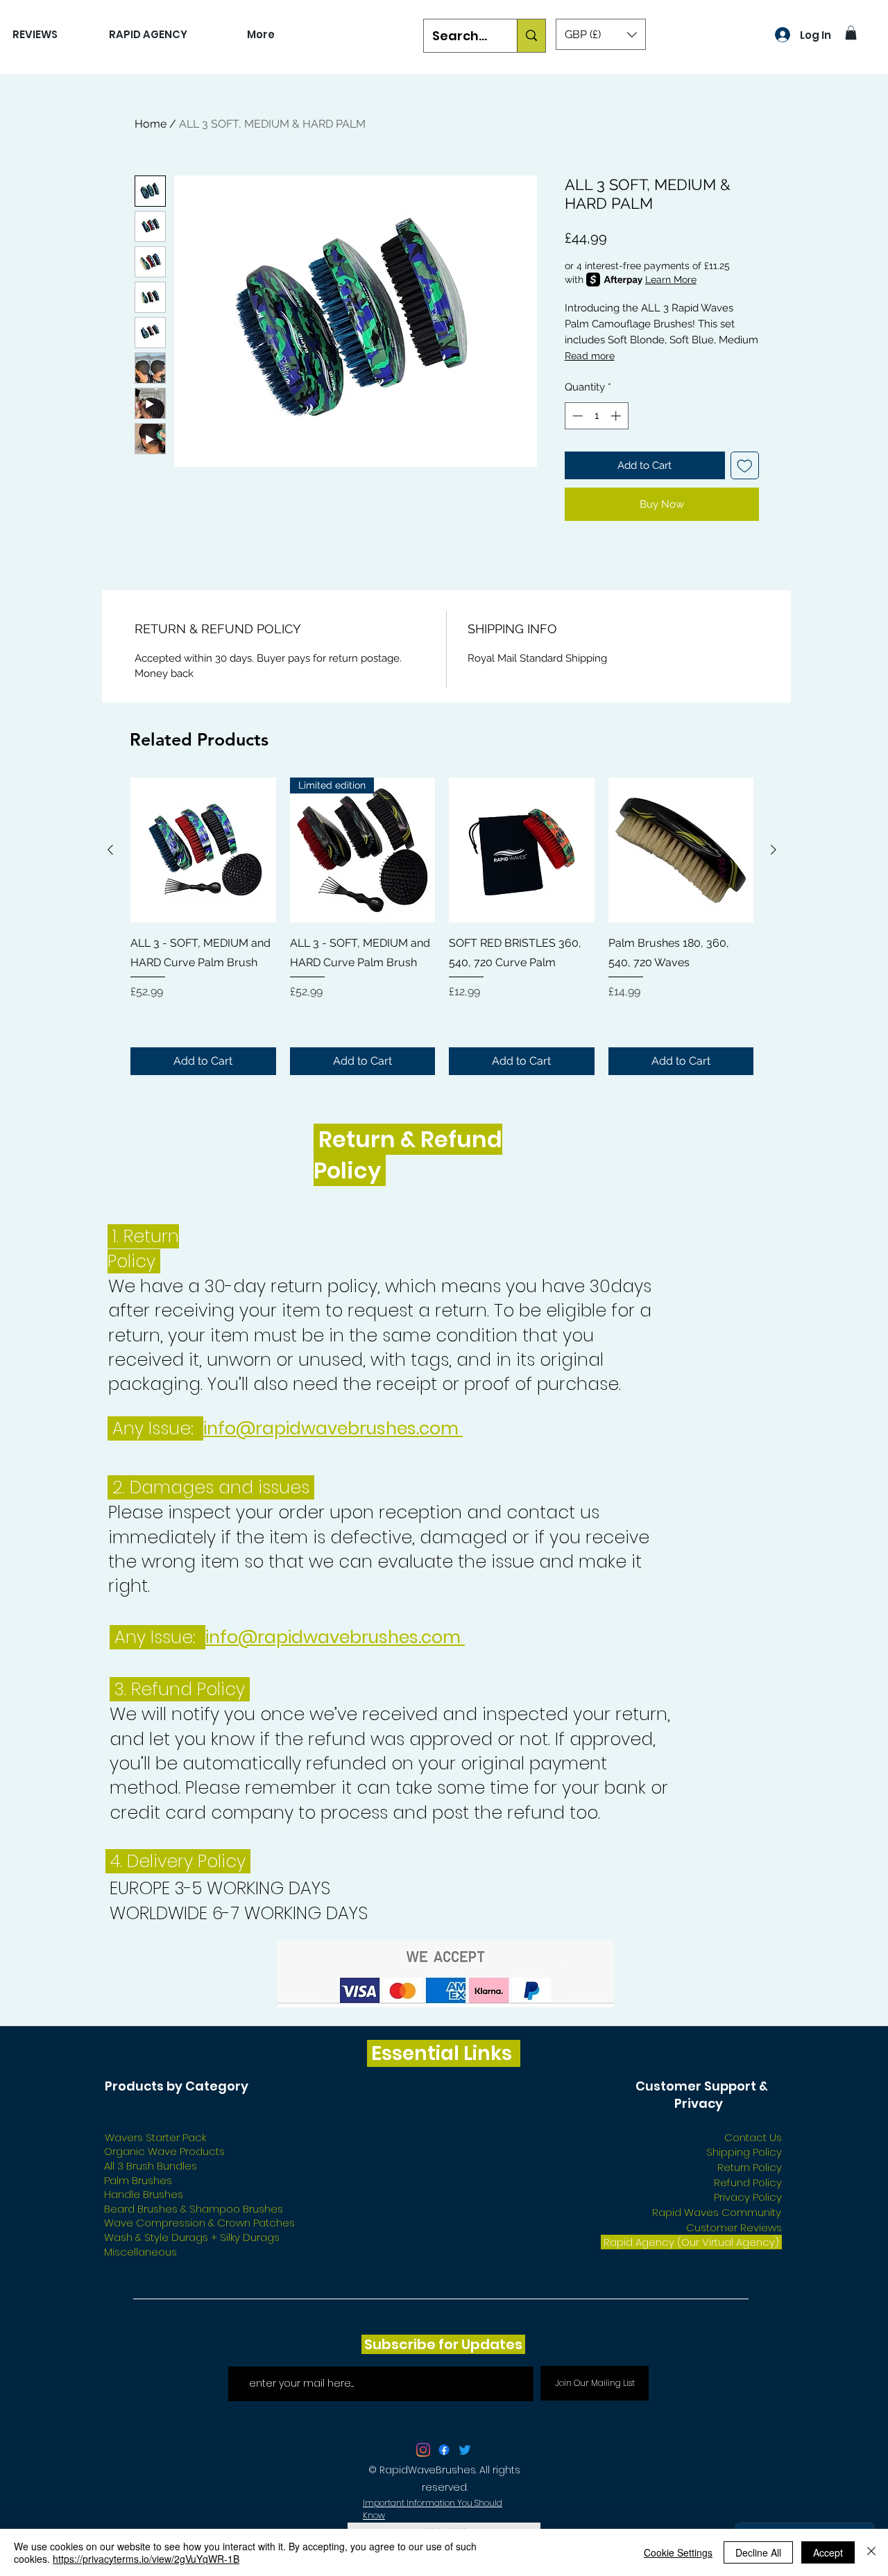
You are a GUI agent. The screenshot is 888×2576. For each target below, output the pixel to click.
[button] (601, 34)
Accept (828, 2552)
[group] (442, 926)
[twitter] (423, 2450)
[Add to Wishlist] (745, 466)
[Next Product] (774, 850)
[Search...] (531, 36)
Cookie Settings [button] (678, 2552)
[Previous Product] (110, 850)
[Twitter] (465, 2450)
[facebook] (444, 2450)
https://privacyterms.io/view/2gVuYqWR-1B (146, 2559)
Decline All (758, 2552)
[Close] (871, 2552)
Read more (590, 356)
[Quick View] (203, 850)
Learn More (671, 280)
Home (151, 124)
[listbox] (601, 34)
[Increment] (617, 416)
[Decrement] (576, 416)
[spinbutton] (596, 416)
